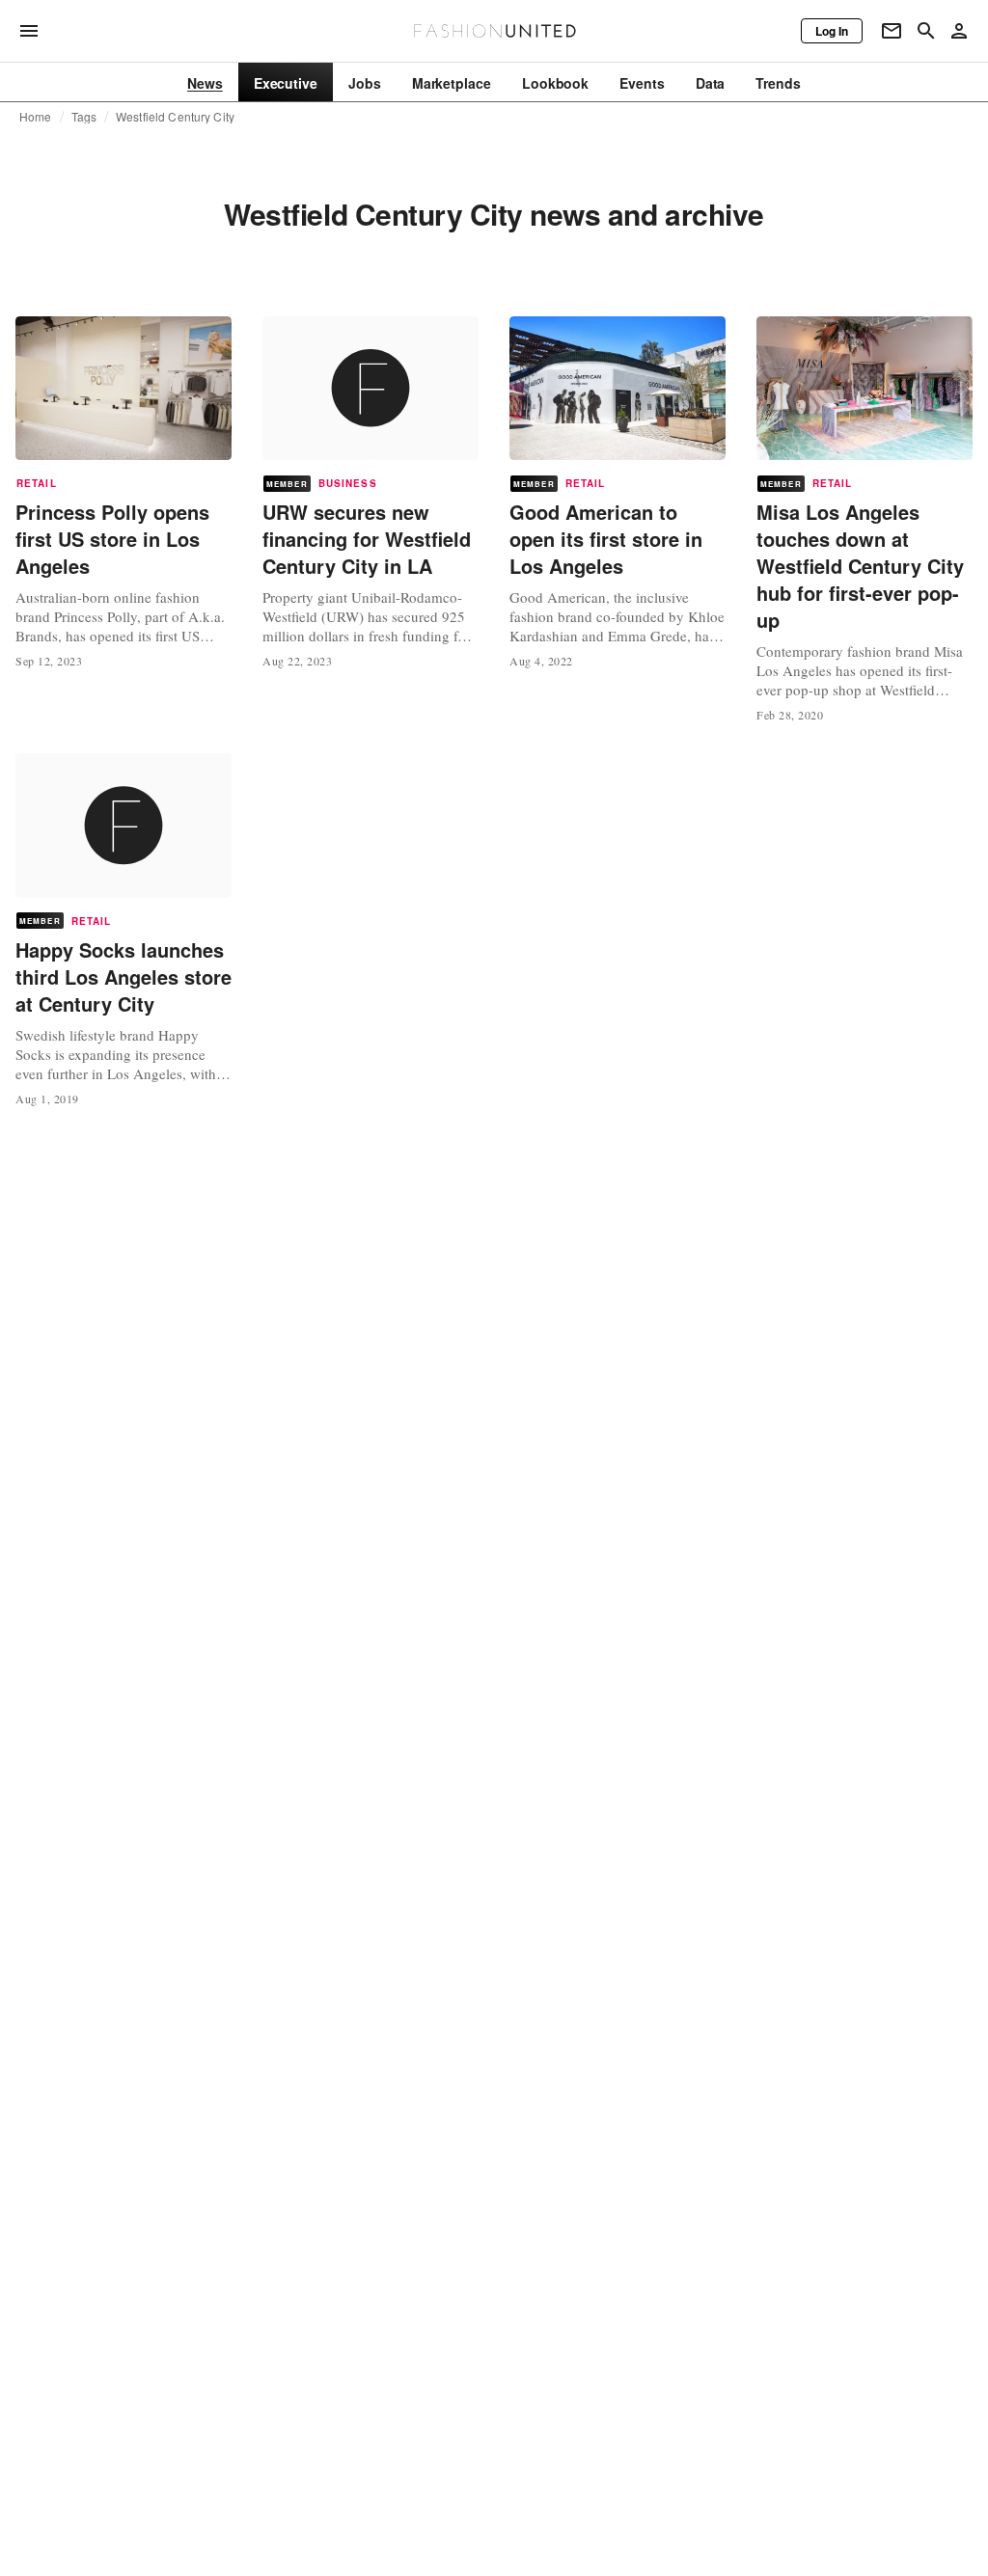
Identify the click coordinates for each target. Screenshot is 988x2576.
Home (36, 117)
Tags (84, 117)
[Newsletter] (892, 31)
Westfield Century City (175, 117)
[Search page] (926, 31)
